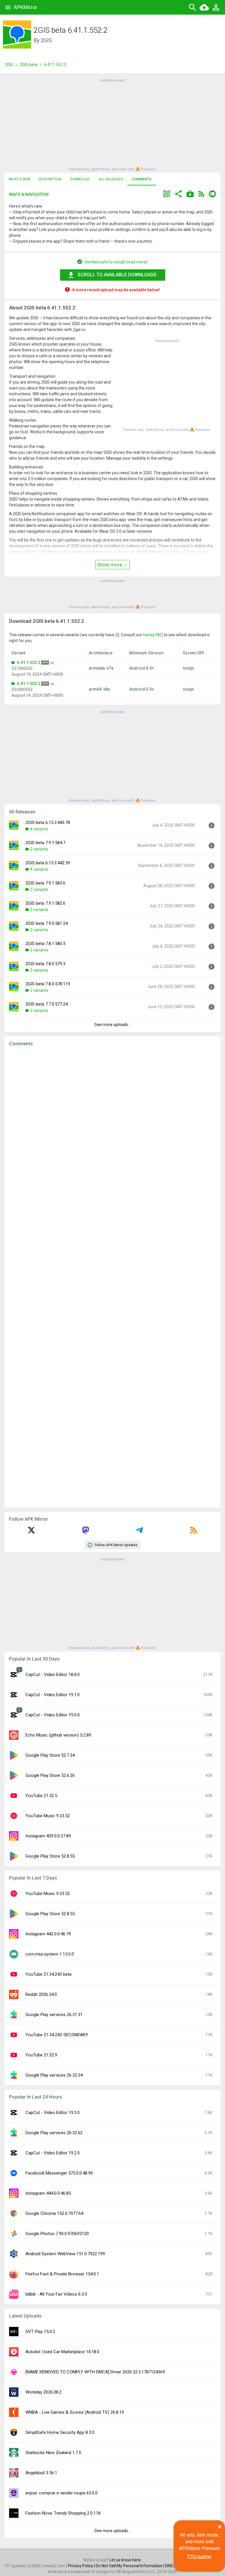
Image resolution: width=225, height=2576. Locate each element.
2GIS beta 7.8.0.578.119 (48, 984)
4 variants (39, 829)
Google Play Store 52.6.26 (50, 1775)
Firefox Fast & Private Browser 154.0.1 (62, 2274)
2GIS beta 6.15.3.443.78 (48, 823)
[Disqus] (112, 1277)
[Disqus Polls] (112, 1125)
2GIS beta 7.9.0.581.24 (47, 923)
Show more (110, 565)
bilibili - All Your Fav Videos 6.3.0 (56, 2294)
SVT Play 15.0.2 (40, 2332)
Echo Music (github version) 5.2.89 (58, 1735)
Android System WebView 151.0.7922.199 (65, 2254)
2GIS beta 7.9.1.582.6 (45, 903)
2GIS (46, 40)
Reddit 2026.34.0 (41, 1994)
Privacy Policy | (82, 2566)
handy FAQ (153, 635)
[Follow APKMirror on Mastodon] (86, 1532)
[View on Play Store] (190, 195)
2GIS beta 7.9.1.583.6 (45, 883)
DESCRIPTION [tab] (50, 179)
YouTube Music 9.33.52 (48, 1816)
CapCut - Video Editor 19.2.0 (53, 2153)
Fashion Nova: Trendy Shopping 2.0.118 (63, 2513)
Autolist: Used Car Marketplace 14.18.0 (62, 2352)
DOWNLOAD (80, 179)
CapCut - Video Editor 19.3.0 (53, 2113)
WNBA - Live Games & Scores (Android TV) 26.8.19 (75, 2412)
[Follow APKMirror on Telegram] (139, 1532)
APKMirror (25, 7)
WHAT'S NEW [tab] (19, 179)
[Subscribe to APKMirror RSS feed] (194, 1532)
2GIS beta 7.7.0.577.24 (47, 1004)
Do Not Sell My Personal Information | (130, 2566)
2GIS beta (29, 65)
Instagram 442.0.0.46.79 (48, 1934)
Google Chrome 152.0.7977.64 (54, 2213)
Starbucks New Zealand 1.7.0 (53, 2453)
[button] (167, 195)
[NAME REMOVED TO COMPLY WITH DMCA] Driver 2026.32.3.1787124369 (95, 2372)
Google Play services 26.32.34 (54, 2075)
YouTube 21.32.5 (41, 1796)
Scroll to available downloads (117, 275)
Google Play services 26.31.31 (54, 2015)
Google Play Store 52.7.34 (50, 1755)
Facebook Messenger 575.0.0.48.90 (59, 2173)
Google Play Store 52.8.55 (50, 1856)
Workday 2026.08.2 (44, 2392)
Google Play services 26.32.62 (54, 2133)
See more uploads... (112, 1025)
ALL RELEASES (111, 179)
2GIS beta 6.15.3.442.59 (48, 863)
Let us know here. (125, 2560)
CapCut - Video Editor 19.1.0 (53, 1695)
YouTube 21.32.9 (41, 2055)
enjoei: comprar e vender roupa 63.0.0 (62, 2493)
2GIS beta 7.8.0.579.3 (45, 964)
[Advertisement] (112, 124)
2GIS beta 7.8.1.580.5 (45, 944)
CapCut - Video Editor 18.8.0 (53, 1675)
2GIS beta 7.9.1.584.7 (45, 843)
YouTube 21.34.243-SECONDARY (57, 2035)
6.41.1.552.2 (29, 663)
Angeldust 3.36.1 (41, 2473)
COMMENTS (142, 179)
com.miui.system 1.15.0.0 (50, 1954)
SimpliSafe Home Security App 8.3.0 (60, 2432)
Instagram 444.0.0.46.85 (48, 2193)
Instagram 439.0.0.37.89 (48, 1836)
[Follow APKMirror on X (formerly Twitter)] (31, 1532)
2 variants (39, 849)
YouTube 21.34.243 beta (48, 1974)
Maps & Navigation (29, 194)
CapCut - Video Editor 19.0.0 (53, 1715)
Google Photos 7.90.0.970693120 (57, 2234)
